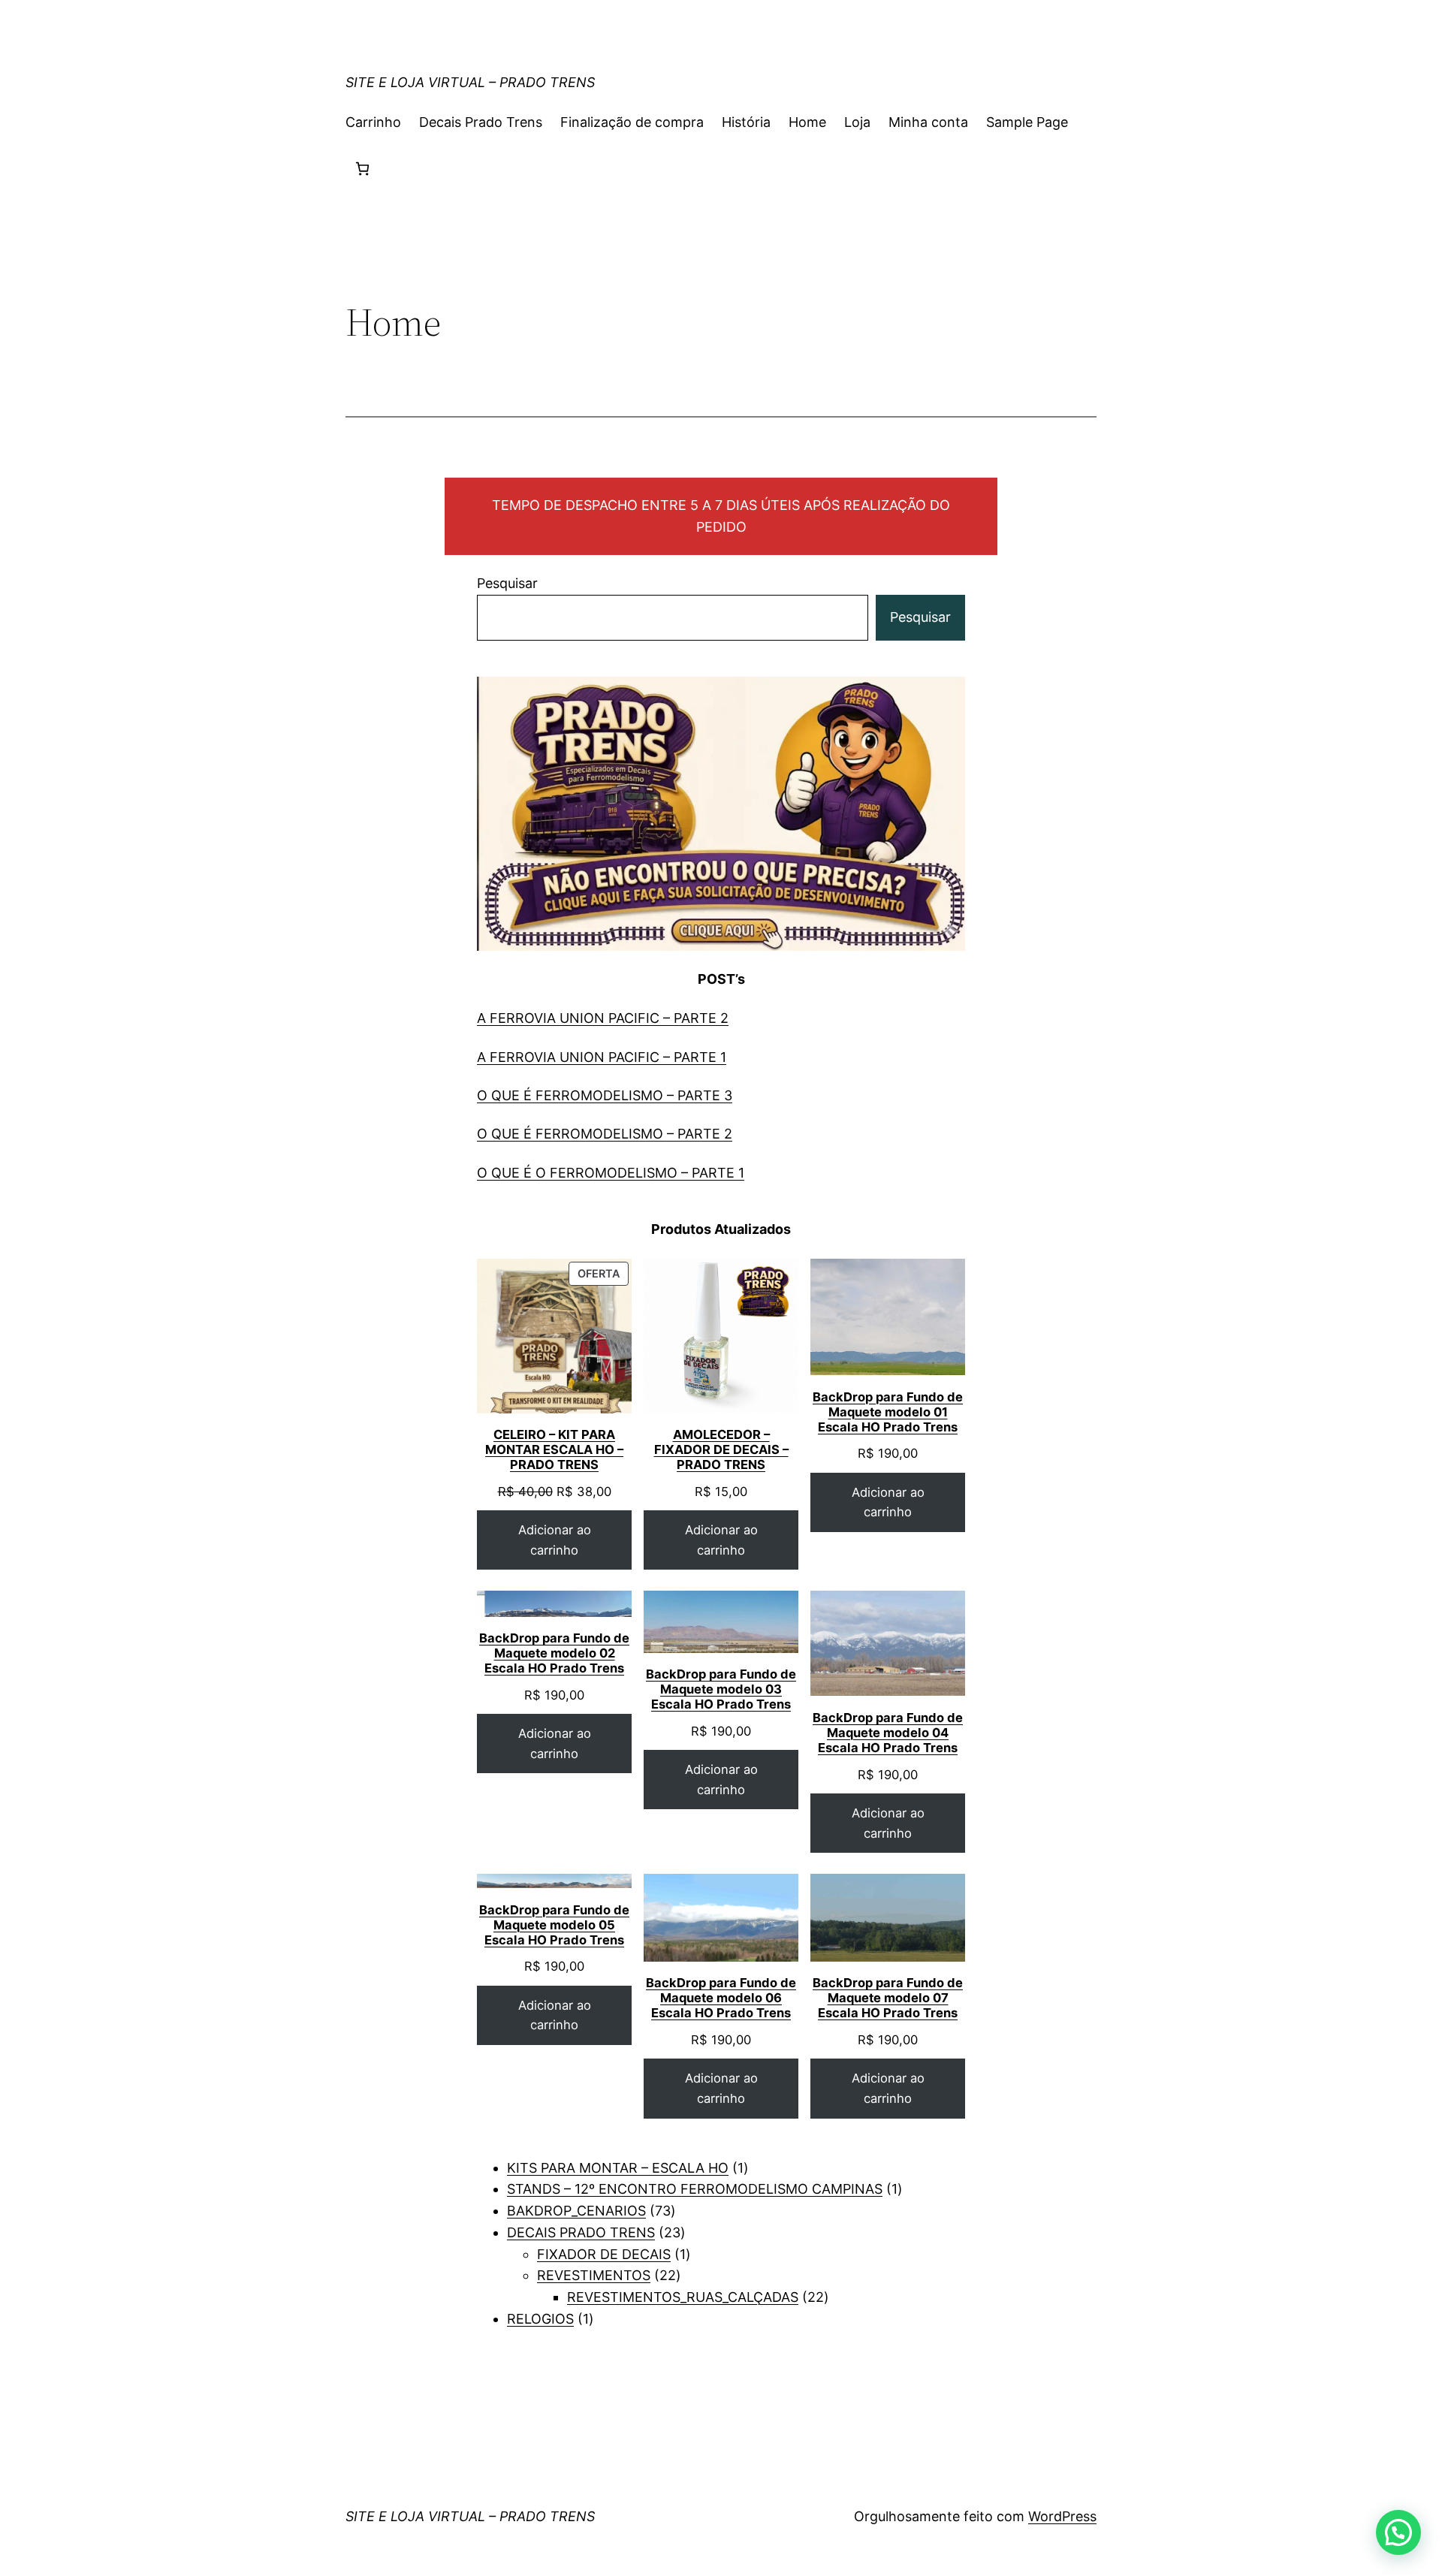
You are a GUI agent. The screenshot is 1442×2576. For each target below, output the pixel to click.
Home (807, 122)
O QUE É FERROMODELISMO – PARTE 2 (605, 1134)
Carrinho (373, 122)
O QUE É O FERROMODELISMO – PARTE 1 (611, 1173)
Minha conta (928, 122)
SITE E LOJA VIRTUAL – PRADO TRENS (470, 82)
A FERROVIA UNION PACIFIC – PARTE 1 (602, 1057)
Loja (857, 122)
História (746, 122)
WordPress (1062, 2516)
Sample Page (1027, 122)
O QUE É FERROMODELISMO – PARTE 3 (605, 1095)
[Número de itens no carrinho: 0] (362, 169)
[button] (1398, 2532)
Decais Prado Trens (481, 122)
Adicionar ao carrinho (555, 1540)
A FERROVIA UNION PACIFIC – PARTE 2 (603, 1018)
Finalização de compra (632, 122)
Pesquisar (507, 583)
